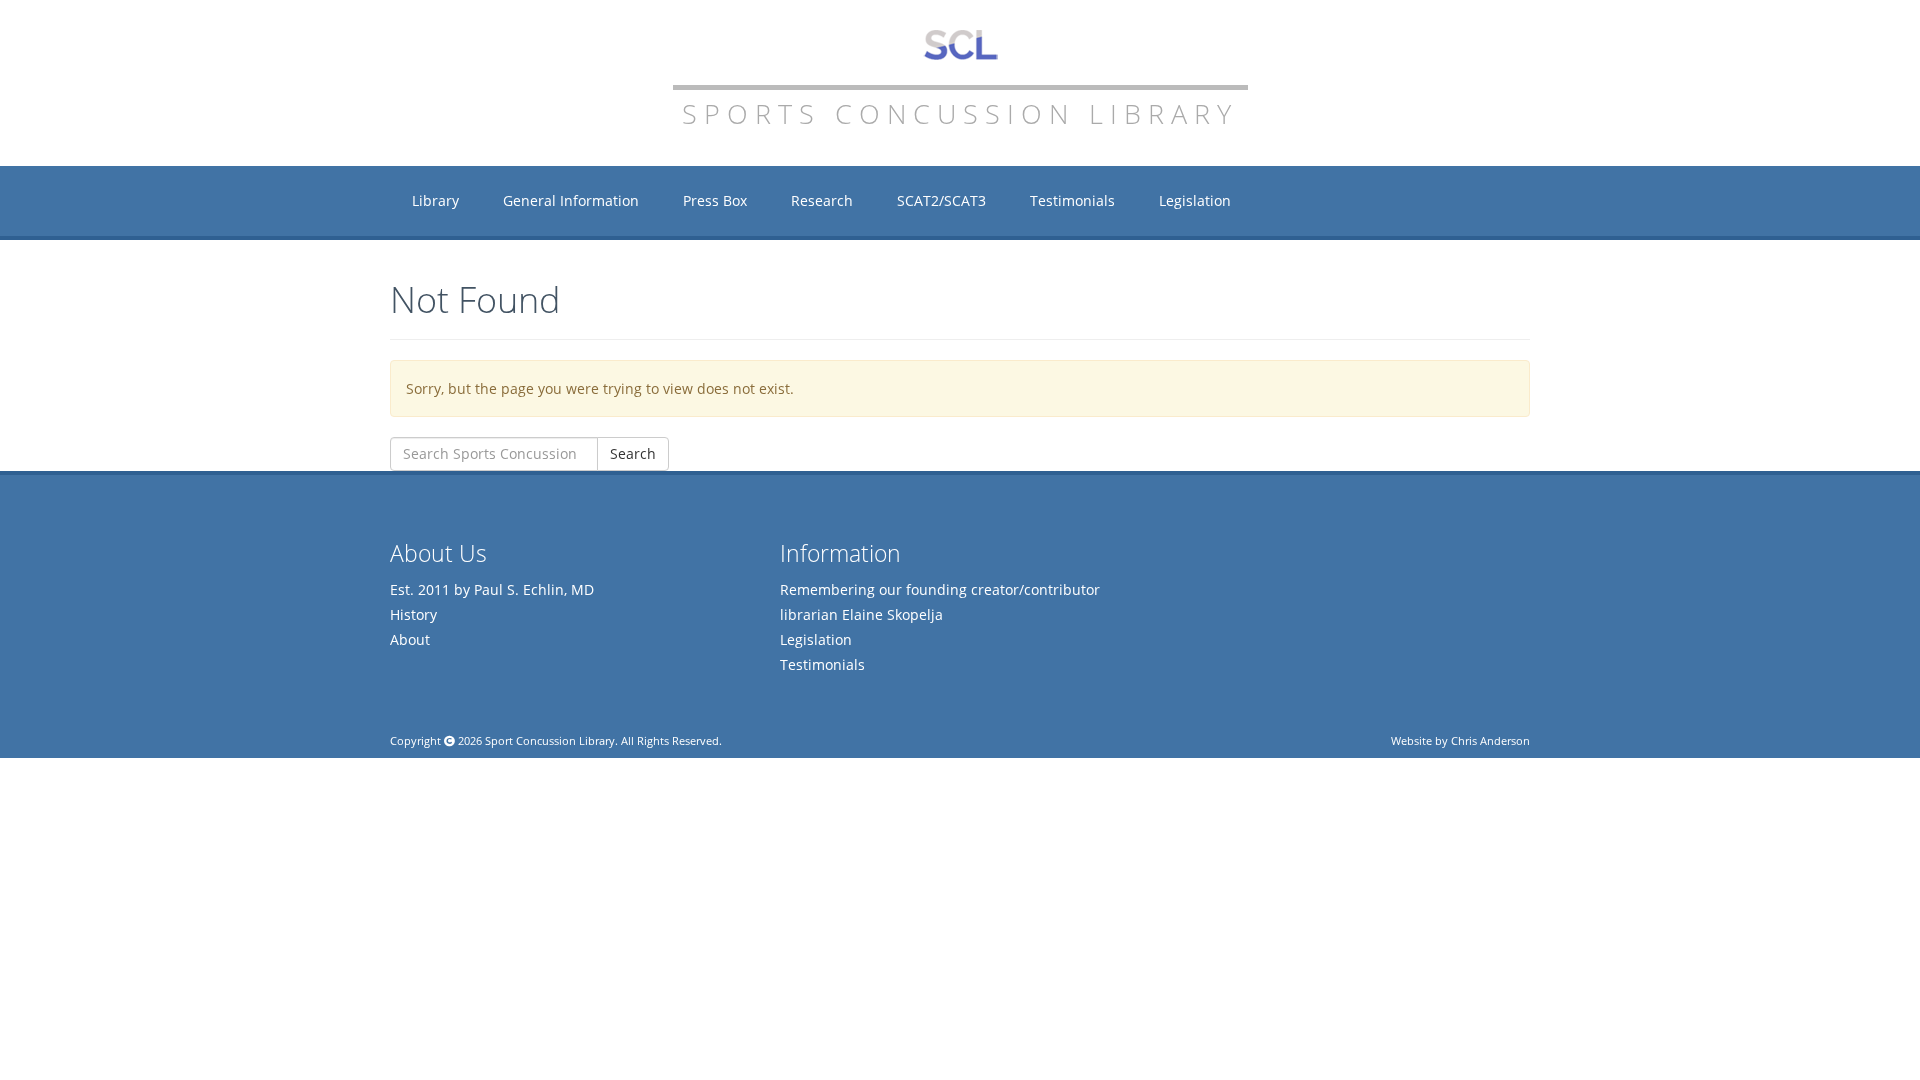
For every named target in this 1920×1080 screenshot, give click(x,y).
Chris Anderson (1490, 740)
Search (633, 453)
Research (822, 200)
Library (435, 200)
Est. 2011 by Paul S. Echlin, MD (492, 589)
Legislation (1195, 200)
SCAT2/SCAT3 (941, 200)
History (413, 614)
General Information (571, 200)
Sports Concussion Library (960, 45)
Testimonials (1072, 200)
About (410, 639)
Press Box (715, 200)
